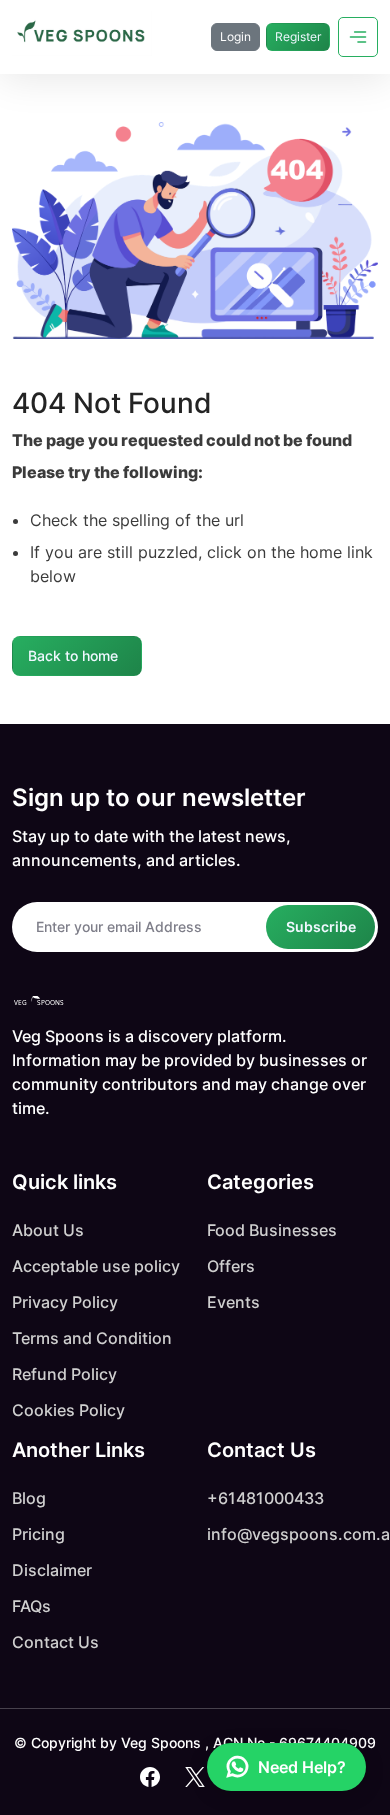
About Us (48, 1230)
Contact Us (55, 1642)
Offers (231, 1266)
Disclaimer (52, 1570)
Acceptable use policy (96, 1266)
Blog (29, 1498)
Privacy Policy (65, 1302)
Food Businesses (272, 1230)
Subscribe (321, 926)
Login (235, 36)
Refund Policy (64, 1374)
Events (233, 1302)
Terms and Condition (92, 1338)
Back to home (73, 655)
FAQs (31, 1606)
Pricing (38, 1534)
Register (298, 36)
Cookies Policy (68, 1410)
